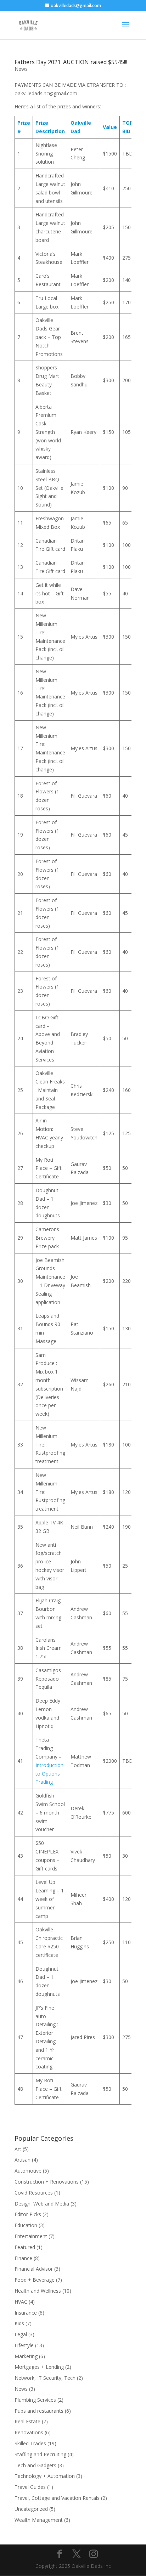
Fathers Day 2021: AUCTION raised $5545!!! (71, 62)
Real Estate (27, 2421)
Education (26, 2225)
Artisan (23, 2160)
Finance (23, 2258)
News (21, 69)
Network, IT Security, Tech (45, 2378)
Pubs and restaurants (39, 2411)
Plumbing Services (35, 2400)
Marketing (26, 2356)
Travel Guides (30, 2487)
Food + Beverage (35, 2280)
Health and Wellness (38, 2291)
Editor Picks (28, 2214)
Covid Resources (34, 2193)
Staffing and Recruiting (40, 2454)
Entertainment (31, 2236)
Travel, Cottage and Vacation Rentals (57, 2498)
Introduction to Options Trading (49, 1774)
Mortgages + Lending (39, 2367)
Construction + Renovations (47, 2182)
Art (18, 2149)
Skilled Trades (30, 2443)
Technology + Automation (45, 2476)
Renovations (29, 2432)
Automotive (28, 2171)
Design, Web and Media (42, 2204)
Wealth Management (39, 2520)
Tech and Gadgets (35, 2465)
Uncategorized (31, 2509)
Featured (25, 2247)
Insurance (26, 2313)
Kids (19, 2323)
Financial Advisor (34, 2269)
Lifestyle (24, 2345)
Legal (21, 2334)
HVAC (21, 2302)
